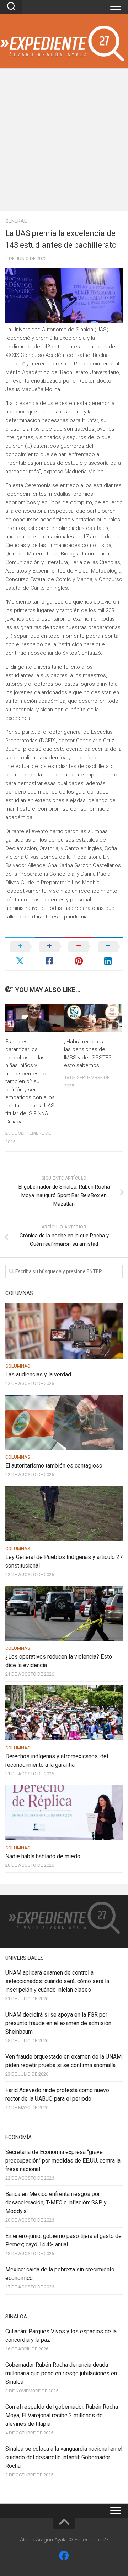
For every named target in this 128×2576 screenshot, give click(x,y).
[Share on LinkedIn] (108, 954)
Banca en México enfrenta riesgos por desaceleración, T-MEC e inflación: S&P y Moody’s (56, 2203)
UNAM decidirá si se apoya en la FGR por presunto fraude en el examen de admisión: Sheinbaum (59, 2023)
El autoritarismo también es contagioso (54, 1466)
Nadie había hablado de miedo (43, 1856)
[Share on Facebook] (50, 954)
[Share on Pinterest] (79, 954)
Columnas (18, 1366)
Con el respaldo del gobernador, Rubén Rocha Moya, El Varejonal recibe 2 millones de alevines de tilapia (62, 2415)
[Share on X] (20, 954)
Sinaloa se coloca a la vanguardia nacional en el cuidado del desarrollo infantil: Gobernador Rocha (64, 2457)
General (16, 221)
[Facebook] (64, 2556)
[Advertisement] (64, 143)
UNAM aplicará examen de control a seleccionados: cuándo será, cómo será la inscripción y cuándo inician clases (57, 1981)
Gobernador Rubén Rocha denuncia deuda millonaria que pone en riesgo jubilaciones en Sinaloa (61, 2373)
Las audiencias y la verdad (38, 1374)
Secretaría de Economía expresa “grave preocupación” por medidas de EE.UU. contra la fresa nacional (63, 2161)
